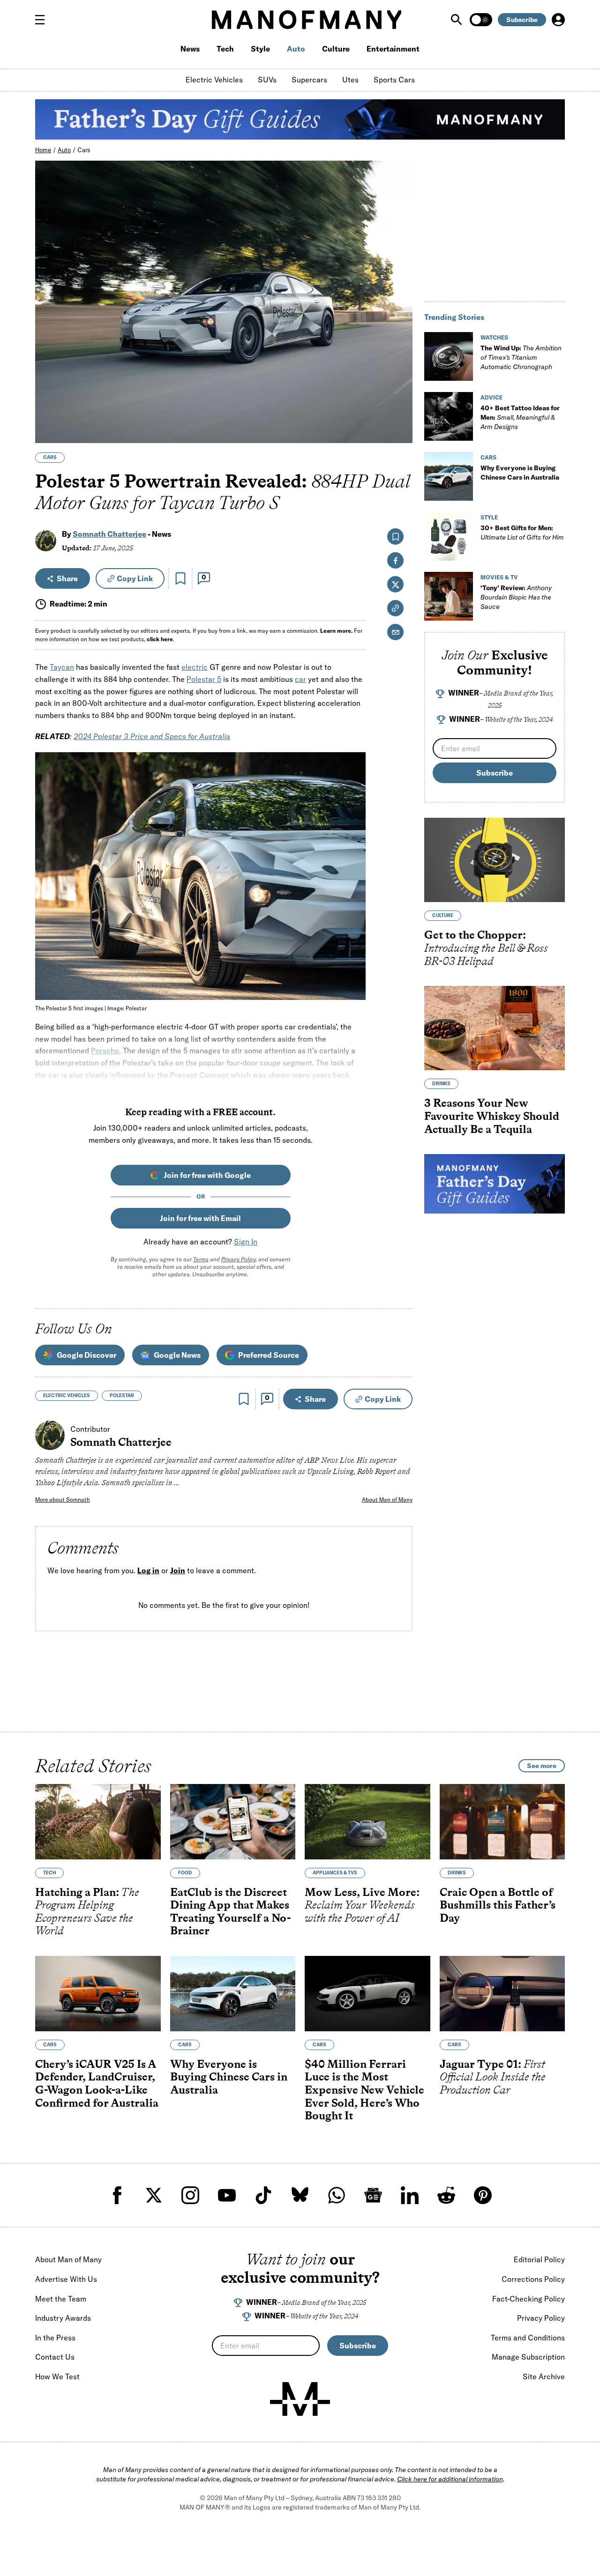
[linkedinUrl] (410, 2195)
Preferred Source (269, 1355)
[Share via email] (395, 632)
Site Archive (544, 2376)
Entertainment (393, 49)
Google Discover (86, 1355)
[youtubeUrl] (227, 2195)
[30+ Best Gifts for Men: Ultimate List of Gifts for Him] (449, 536)
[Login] (558, 20)
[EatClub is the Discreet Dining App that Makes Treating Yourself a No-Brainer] (233, 1822)
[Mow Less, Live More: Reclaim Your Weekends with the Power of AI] (367, 1822)
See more (542, 1766)
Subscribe (522, 20)
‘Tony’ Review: (516, 597)
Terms (201, 1259)
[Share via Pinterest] (400, 411)
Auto (296, 49)
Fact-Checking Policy (529, 2299)
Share (67, 578)
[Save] (180, 578)
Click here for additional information (450, 2479)
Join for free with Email (200, 1218)
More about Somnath (63, 1499)
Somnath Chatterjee (109, 534)
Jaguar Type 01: (493, 2076)
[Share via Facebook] (400, 371)
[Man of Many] (300, 2399)
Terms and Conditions (528, 2338)
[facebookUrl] (117, 2195)
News (190, 49)
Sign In (246, 1242)
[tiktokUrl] (263, 2195)
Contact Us (55, 2357)
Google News (177, 1355)
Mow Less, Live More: (362, 1904)
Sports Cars (394, 80)
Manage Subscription (528, 2357)
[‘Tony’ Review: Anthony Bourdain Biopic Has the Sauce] (449, 596)
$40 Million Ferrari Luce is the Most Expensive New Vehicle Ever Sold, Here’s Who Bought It (364, 2089)
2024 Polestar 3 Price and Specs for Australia (152, 736)
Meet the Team (61, 2299)
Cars (84, 150)
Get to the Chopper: (486, 947)
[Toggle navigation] (44, 20)
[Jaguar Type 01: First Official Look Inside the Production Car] (502, 1994)
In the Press (55, 2338)
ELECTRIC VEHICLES (67, 1395)
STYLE (489, 517)
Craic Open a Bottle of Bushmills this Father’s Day (498, 1904)
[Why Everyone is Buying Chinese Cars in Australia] (449, 476)
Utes (350, 80)
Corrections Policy (533, 2279)
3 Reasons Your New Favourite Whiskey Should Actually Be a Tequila (492, 1116)
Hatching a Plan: (87, 1911)
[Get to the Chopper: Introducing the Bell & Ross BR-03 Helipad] (495, 860)
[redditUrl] (446, 2195)
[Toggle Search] (457, 20)
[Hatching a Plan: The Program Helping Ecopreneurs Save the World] (98, 1822)
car (300, 679)
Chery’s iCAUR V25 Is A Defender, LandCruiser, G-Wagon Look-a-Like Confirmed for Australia (97, 2083)
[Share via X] (400, 391)
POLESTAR (122, 1395)
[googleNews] (373, 2195)
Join (178, 1570)
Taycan (62, 667)
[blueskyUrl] (300, 2195)
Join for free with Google (207, 1175)
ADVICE (491, 397)
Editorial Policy (539, 2259)
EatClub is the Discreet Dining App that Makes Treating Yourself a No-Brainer (230, 1911)
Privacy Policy (238, 1259)
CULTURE (443, 915)
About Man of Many (387, 1499)
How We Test (57, 2376)
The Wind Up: (521, 357)
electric (195, 667)
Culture (336, 49)
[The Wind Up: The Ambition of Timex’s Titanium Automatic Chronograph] (449, 356)
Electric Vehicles (214, 80)
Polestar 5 (204, 679)
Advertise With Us (66, 2279)
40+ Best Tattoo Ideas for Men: (520, 417)
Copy (135, 578)
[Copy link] (400, 431)
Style (260, 49)
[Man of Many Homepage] (307, 20)
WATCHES (494, 337)
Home (43, 150)
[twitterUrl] (154, 2195)
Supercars (309, 80)
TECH (49, 1872)
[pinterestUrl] (483, 2195)
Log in (148, 1570)
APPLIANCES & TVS (335, 1872)
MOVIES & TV (499, 577)
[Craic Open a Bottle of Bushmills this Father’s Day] (502, 1822)
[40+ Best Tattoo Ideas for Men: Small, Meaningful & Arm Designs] (449, 416)
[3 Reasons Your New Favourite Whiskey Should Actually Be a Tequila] (495, 1028)
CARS (50, 457)
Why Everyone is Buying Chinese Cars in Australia (229, 2076)
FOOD (185, 1872)
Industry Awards (63, 2318)
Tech (225, 49)
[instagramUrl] (190, 2195)
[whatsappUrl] (337, 2195)
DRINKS (441, 1084)
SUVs (267, 80)
